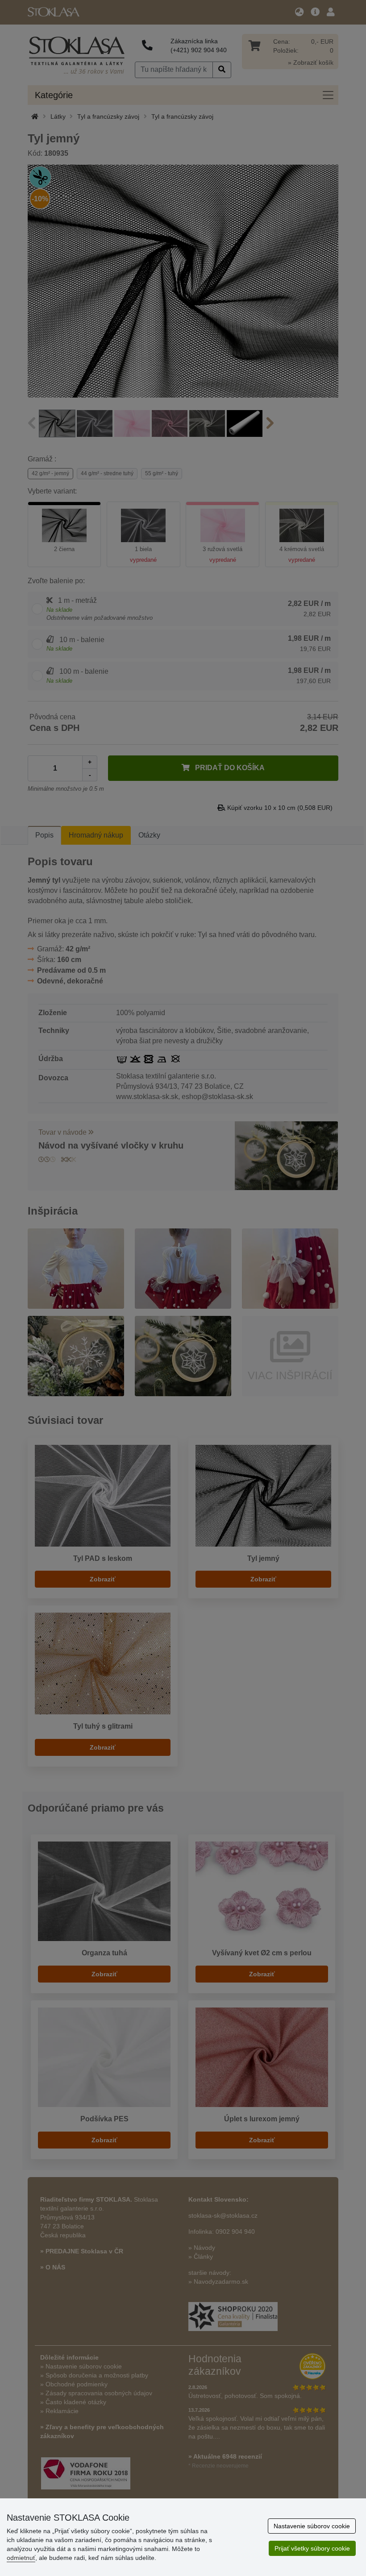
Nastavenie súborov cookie (312, 2526)
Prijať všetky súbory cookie (312, 2548)
